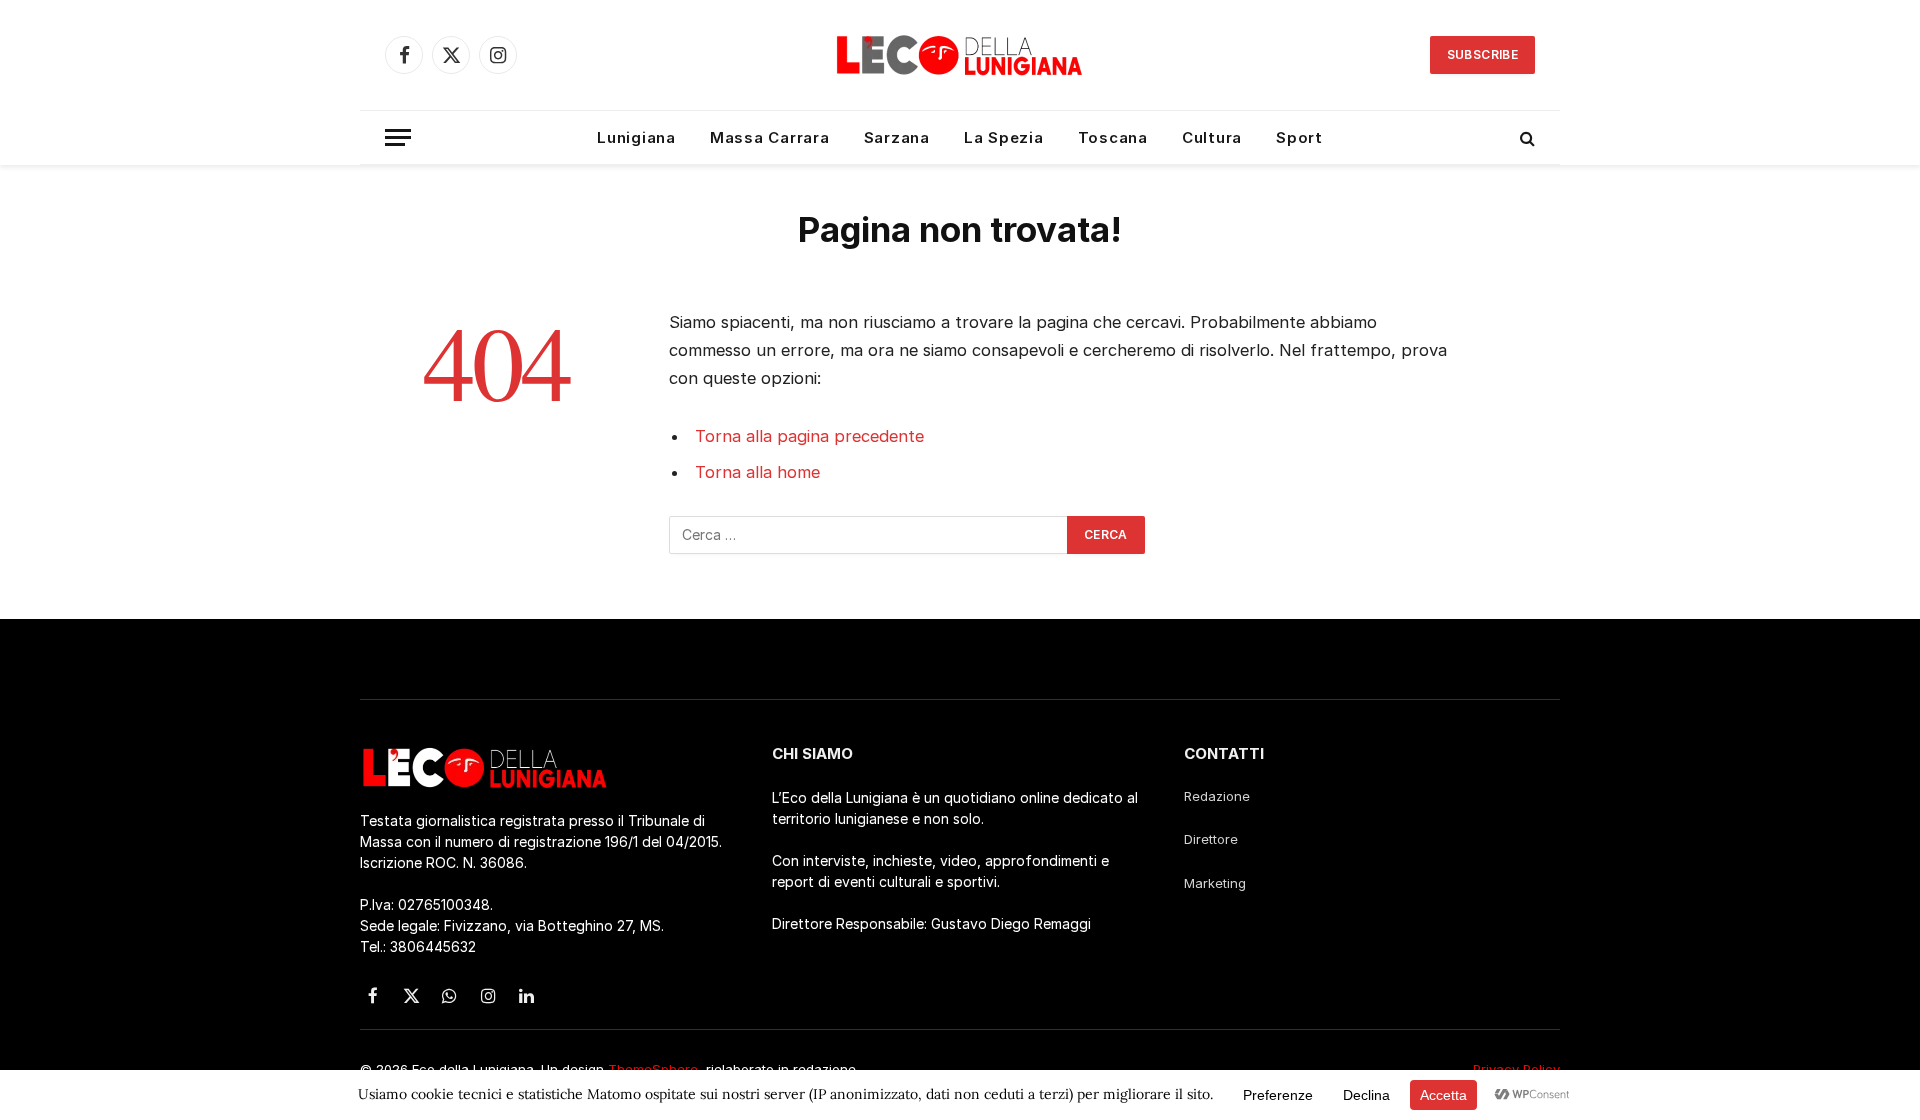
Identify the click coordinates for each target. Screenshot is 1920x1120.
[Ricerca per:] (869, 535)
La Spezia (1004, 137)
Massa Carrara (770, 137)
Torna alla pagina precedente (809, 436)
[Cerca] (1525, 137)
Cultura (1212, 137)
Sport (1299, 137)
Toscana (1113, 137)
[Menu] (398, 137)
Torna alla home (757, 472)
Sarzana (897, 137)
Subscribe (1482, 54)
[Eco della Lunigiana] (960, 55)
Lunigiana (636, 137)
